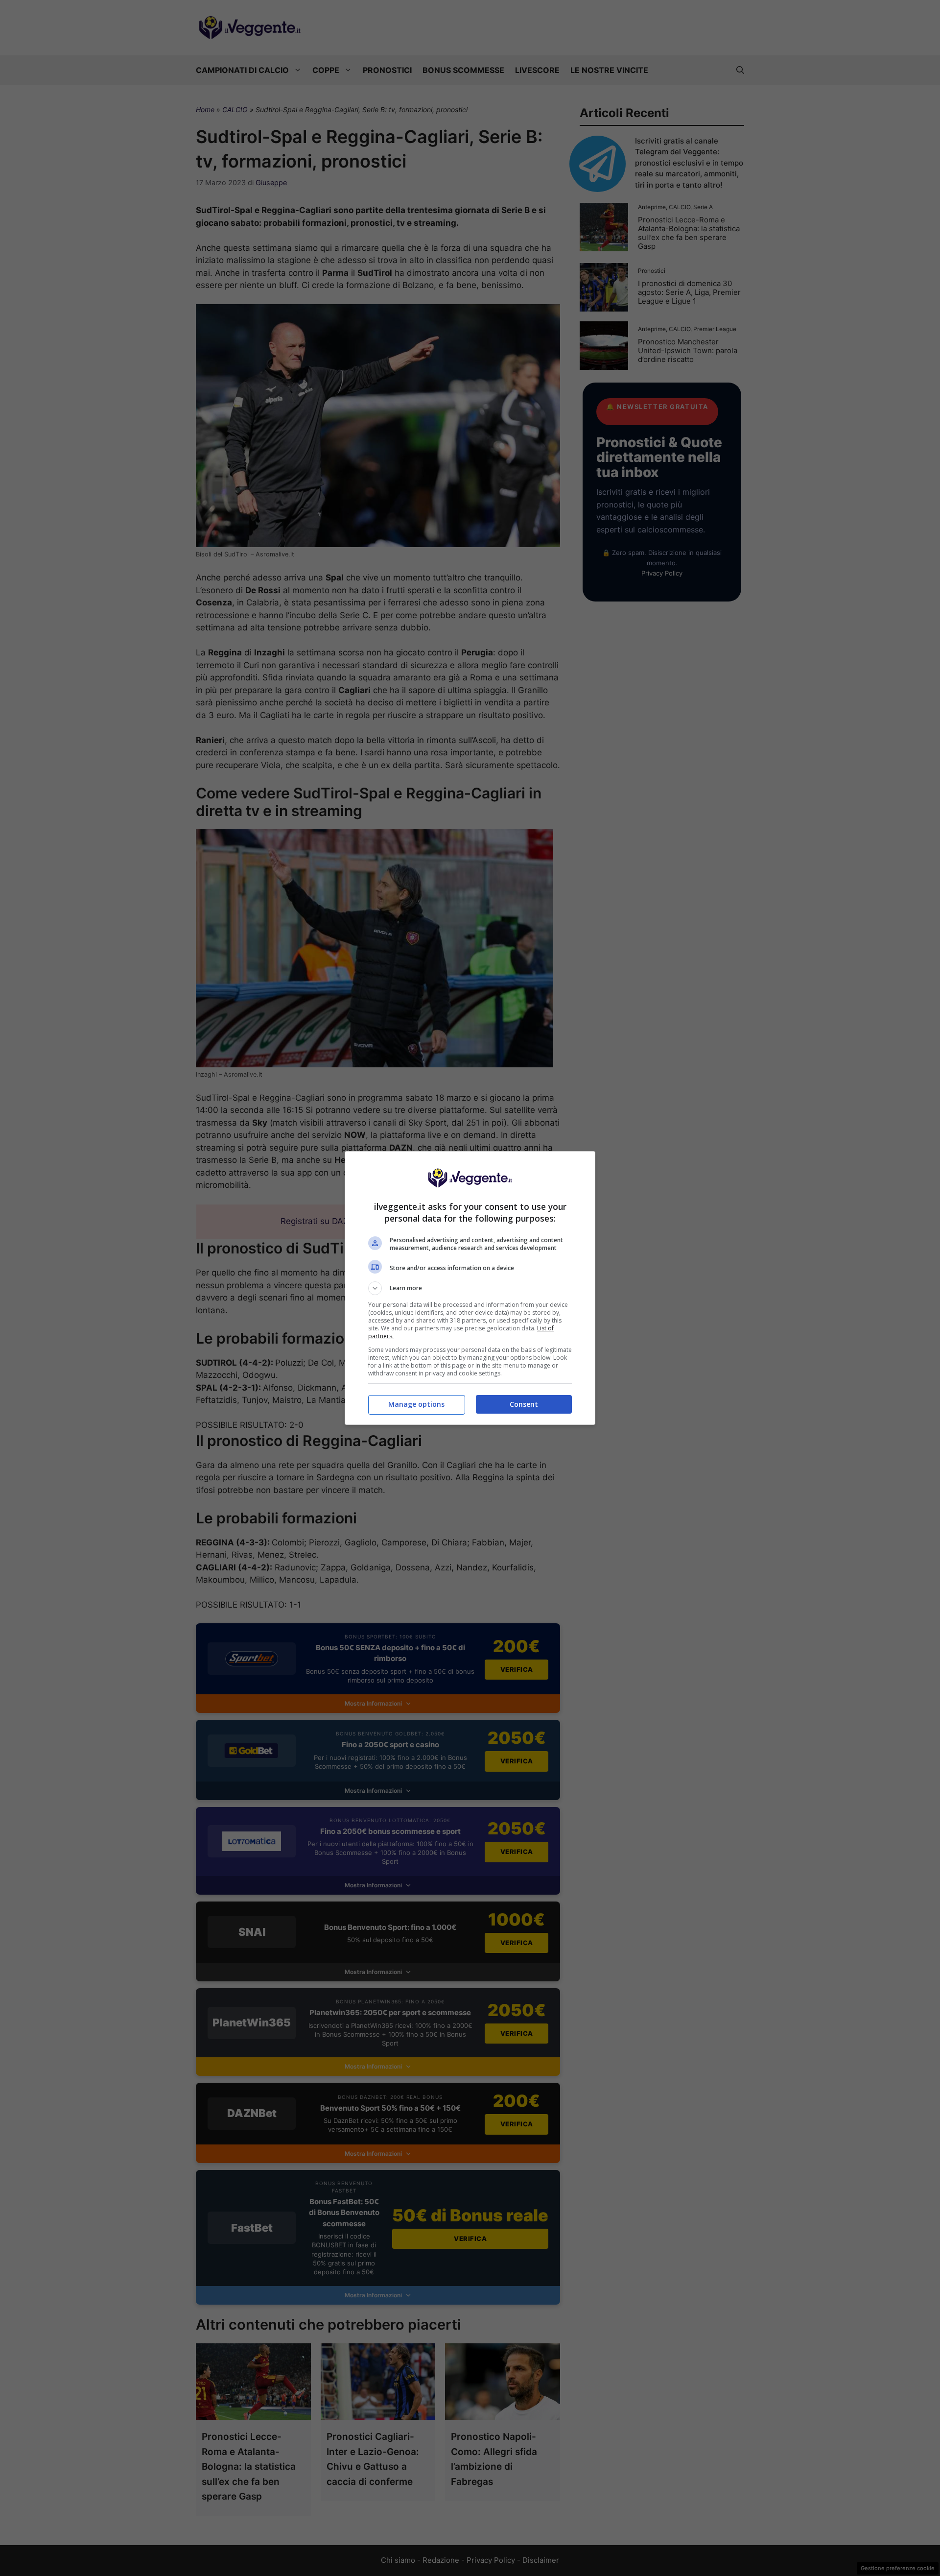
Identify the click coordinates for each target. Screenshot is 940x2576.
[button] (470, 1288)
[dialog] (470, 1288)
